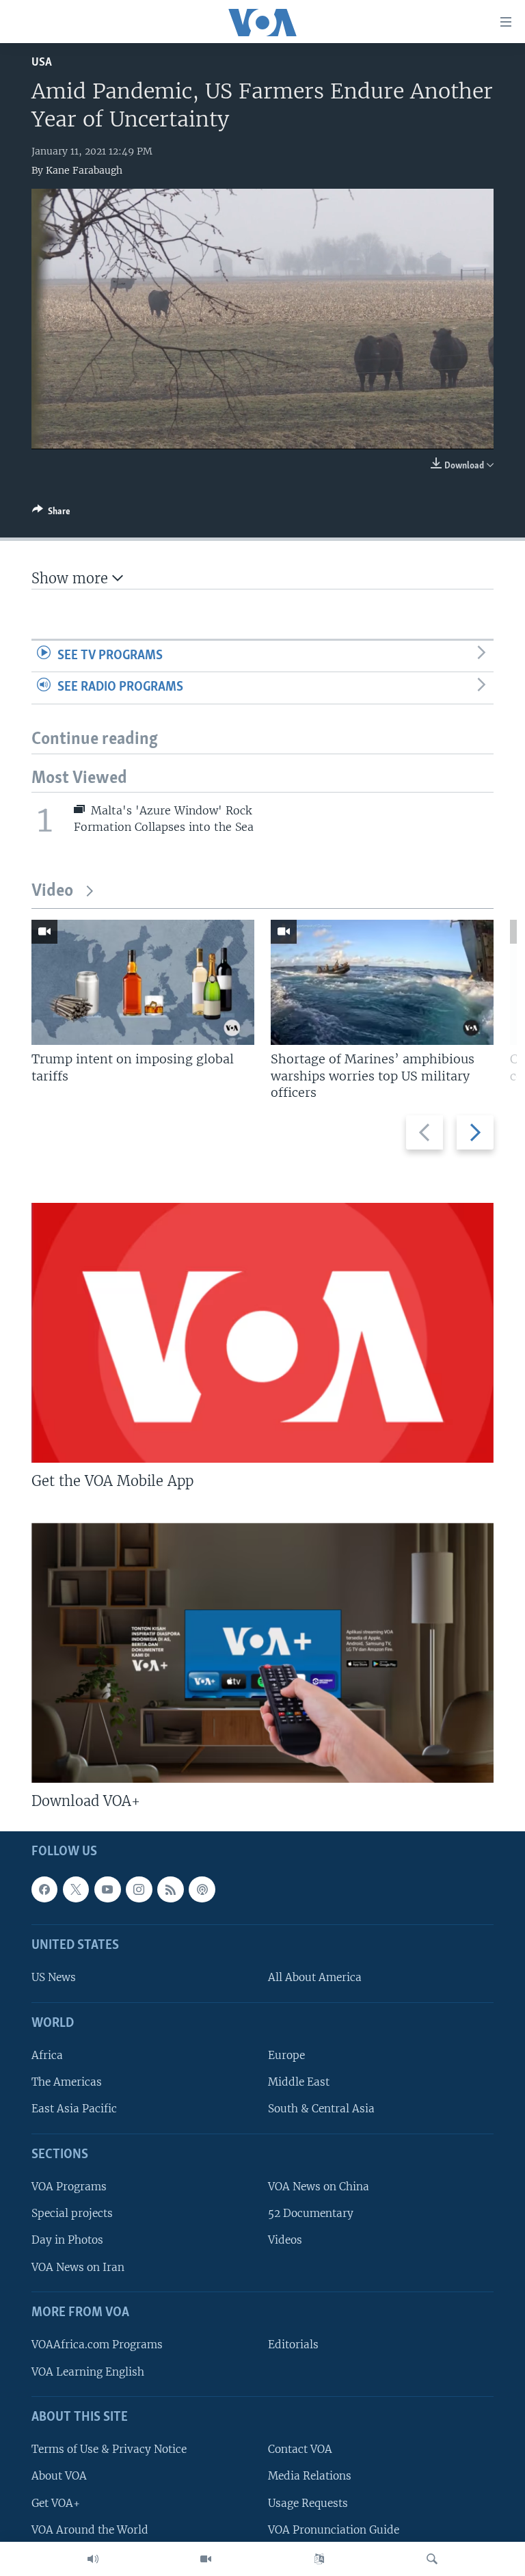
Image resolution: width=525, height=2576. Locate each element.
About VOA (59, 2477)
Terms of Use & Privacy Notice (109, 2450)
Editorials (293, 2345)
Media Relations (310, 2477)
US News (54, 1978)
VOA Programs (69, 2187)
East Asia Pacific (74, 2109)
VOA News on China (319, 2187)
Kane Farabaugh (84, 170)
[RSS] (170, 1889)
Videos (285, 2241)
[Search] (432, 2559)
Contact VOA (300, 2450)
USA (42, 63)
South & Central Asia (321, 2109)
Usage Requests (308, 2503)
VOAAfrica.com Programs (97, 2345)
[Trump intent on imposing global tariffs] (143, 982)
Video (52, 891)
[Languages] (319, 2559)
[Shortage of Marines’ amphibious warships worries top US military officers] (382, 982)
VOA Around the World (90, 2530)
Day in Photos (67, 2241)
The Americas (67, 2083)
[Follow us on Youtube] (107, 1889)
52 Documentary (311, 2214)
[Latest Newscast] (93, 2559)
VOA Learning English (88, 2372)
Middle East (299, 2083)
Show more (72, 578)
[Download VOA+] (262, 1653)
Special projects (72, 2214)
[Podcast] (202, 1889)
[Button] (51, 514)
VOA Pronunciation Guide (334, 2530)
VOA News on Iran (78, 2267)
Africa (47, 2056)
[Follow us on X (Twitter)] (76, 1889)
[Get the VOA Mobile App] (262, 1333)
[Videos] (206, 2559)
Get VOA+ (56, 2503)
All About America (315, 1978)
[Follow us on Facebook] (44, 1889)
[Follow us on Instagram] (139, 1889)
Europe (286, 2056)
